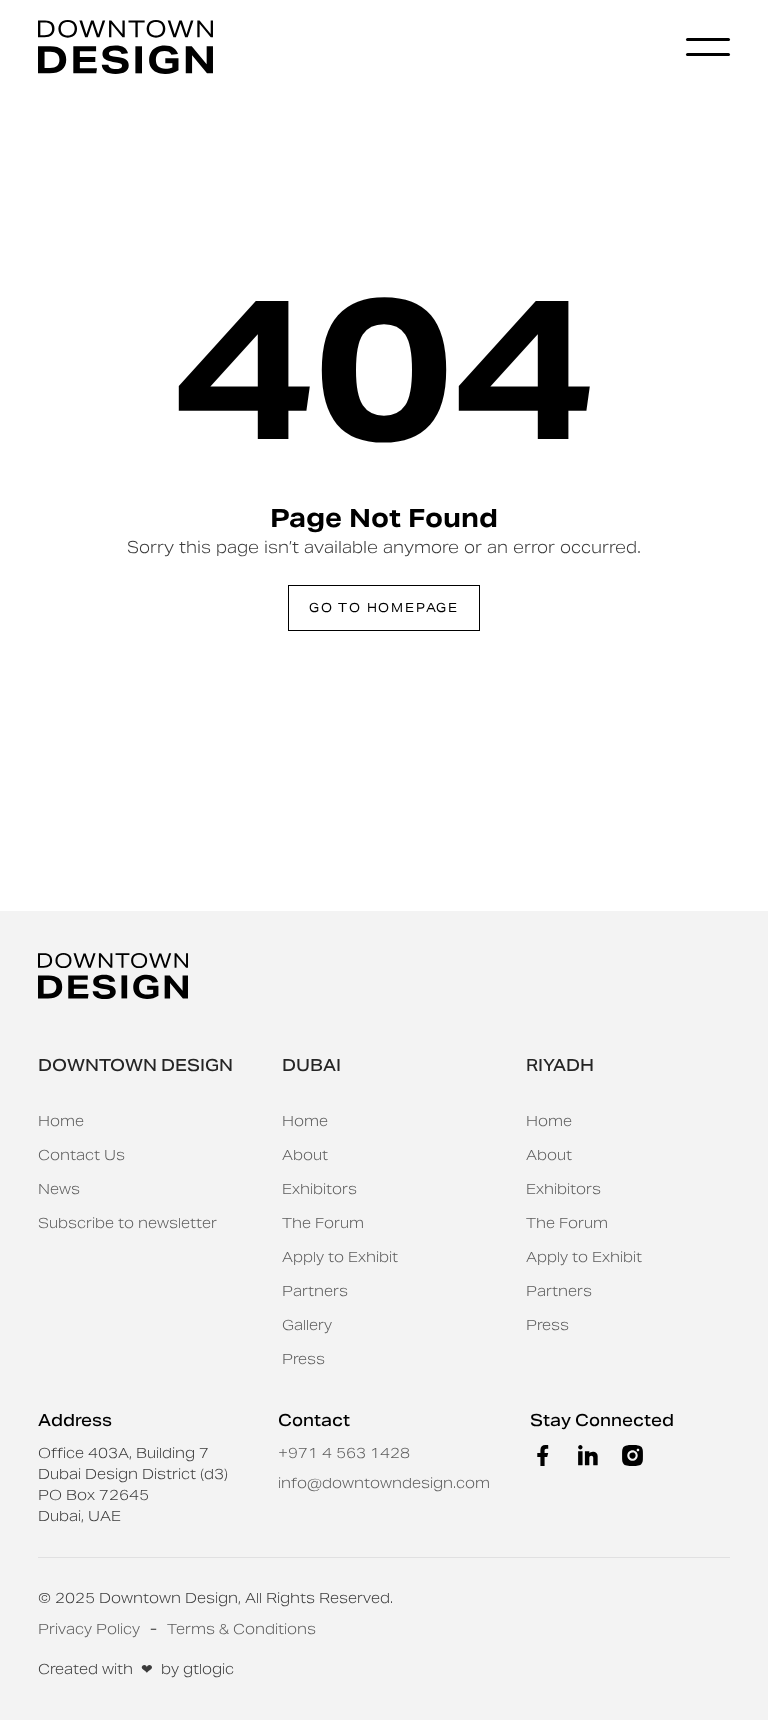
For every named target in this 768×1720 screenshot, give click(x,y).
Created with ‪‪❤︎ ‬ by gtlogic (136, 1669)
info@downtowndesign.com (384, 1483)
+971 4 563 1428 (344, 1453)
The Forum (323, 1223)
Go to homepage (384, 607)
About (305, 1155)
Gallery (307, 1325)
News (59, 1189)
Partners (315, 1291)
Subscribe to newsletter (127, 1223)
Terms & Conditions (241, 1629)
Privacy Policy (89, 1629)
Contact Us (81, 1155)
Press (303, 1359)
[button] (708, 47)
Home (61, 1121)
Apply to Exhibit (340, 1257)
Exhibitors (319, 1189)
